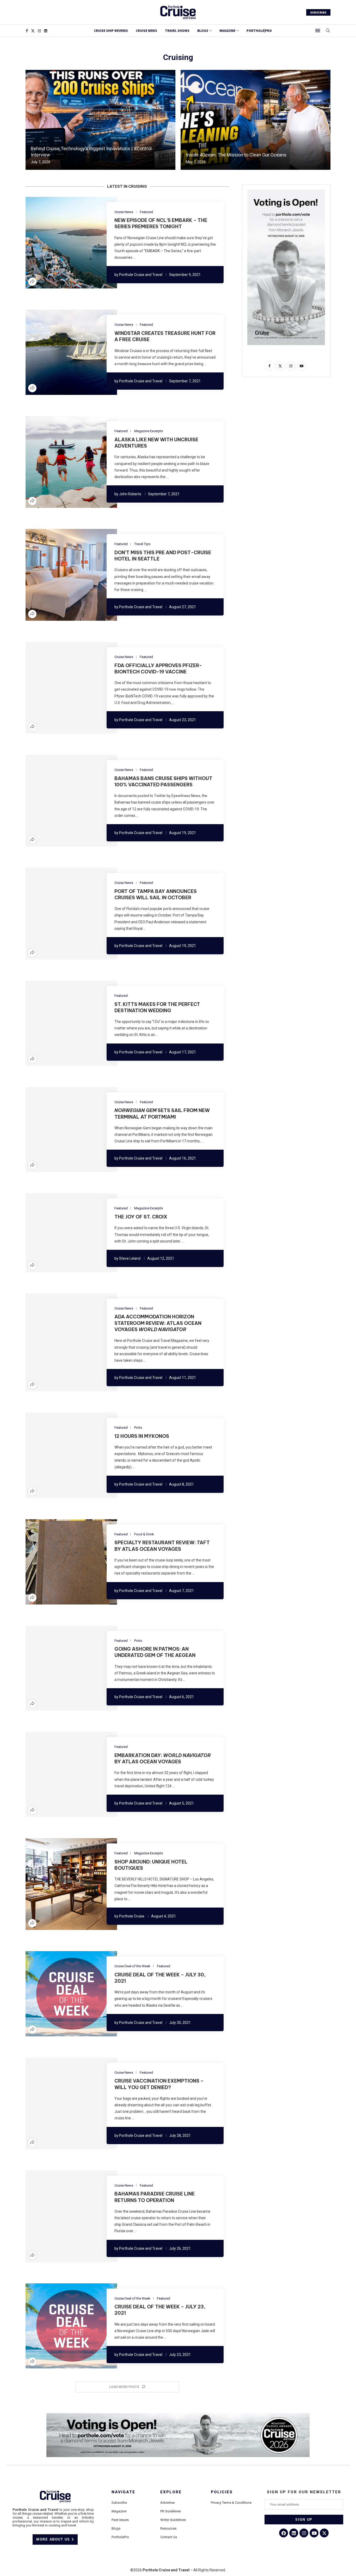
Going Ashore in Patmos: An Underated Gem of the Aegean (155, 1652)
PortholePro (120, 2537)
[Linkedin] (46, 31)
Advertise (167, 2503)
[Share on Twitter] (62, 243)
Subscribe (119, 2503)
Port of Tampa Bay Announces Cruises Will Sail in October (156, 894)
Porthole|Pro (259, 31)
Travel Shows (177, 31)
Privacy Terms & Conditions (231, 2503)
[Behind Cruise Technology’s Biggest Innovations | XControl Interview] (100, 120)
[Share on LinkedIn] (68, 243)
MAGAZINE (227, 31)
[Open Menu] (318, 31)
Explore (171, 2492)
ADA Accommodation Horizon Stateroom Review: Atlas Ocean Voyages (158, 1323)
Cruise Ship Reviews (111, 31)
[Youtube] (314, 2533)
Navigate (123, 2492)
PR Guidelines (171, 2511)
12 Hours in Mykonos (142, 1436)
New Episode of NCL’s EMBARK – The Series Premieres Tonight (161, 223)
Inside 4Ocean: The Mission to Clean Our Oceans (236, 155)
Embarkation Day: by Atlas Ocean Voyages (163, 1758)
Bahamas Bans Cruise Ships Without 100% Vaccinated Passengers (163, 782)
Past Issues (120, 2520)
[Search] (328, 31)
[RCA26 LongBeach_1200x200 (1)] (178, 2415)
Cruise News (146, 31)
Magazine (119, 2511)
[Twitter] (33, 31)
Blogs (203, 31)
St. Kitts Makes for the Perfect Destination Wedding (157, 1007)
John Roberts (130, 494)
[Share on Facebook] (56, 243)
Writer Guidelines (173, 2520)
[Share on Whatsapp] (81, 243)
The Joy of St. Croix (141, 1217)
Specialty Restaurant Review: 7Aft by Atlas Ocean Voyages (162, 1546)
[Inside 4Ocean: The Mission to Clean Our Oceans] (256, 120)
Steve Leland (130, 1258)
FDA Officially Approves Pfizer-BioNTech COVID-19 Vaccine (158, 669)
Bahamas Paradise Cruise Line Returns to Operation (155, 2197)
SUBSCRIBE (318, 12)
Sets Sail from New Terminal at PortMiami (162, 1114)
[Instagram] (39, 31)
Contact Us (169, 2537)
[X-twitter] (324, 2533)
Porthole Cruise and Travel (141, 275)
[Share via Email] (87, 243)
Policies (222, 2492)
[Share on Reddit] (74, 243)
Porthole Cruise (132, 1916)
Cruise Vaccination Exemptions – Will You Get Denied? (159, 2084)
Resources (168, 2528)
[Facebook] (27, 31)
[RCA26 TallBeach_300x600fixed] (286, 192)
